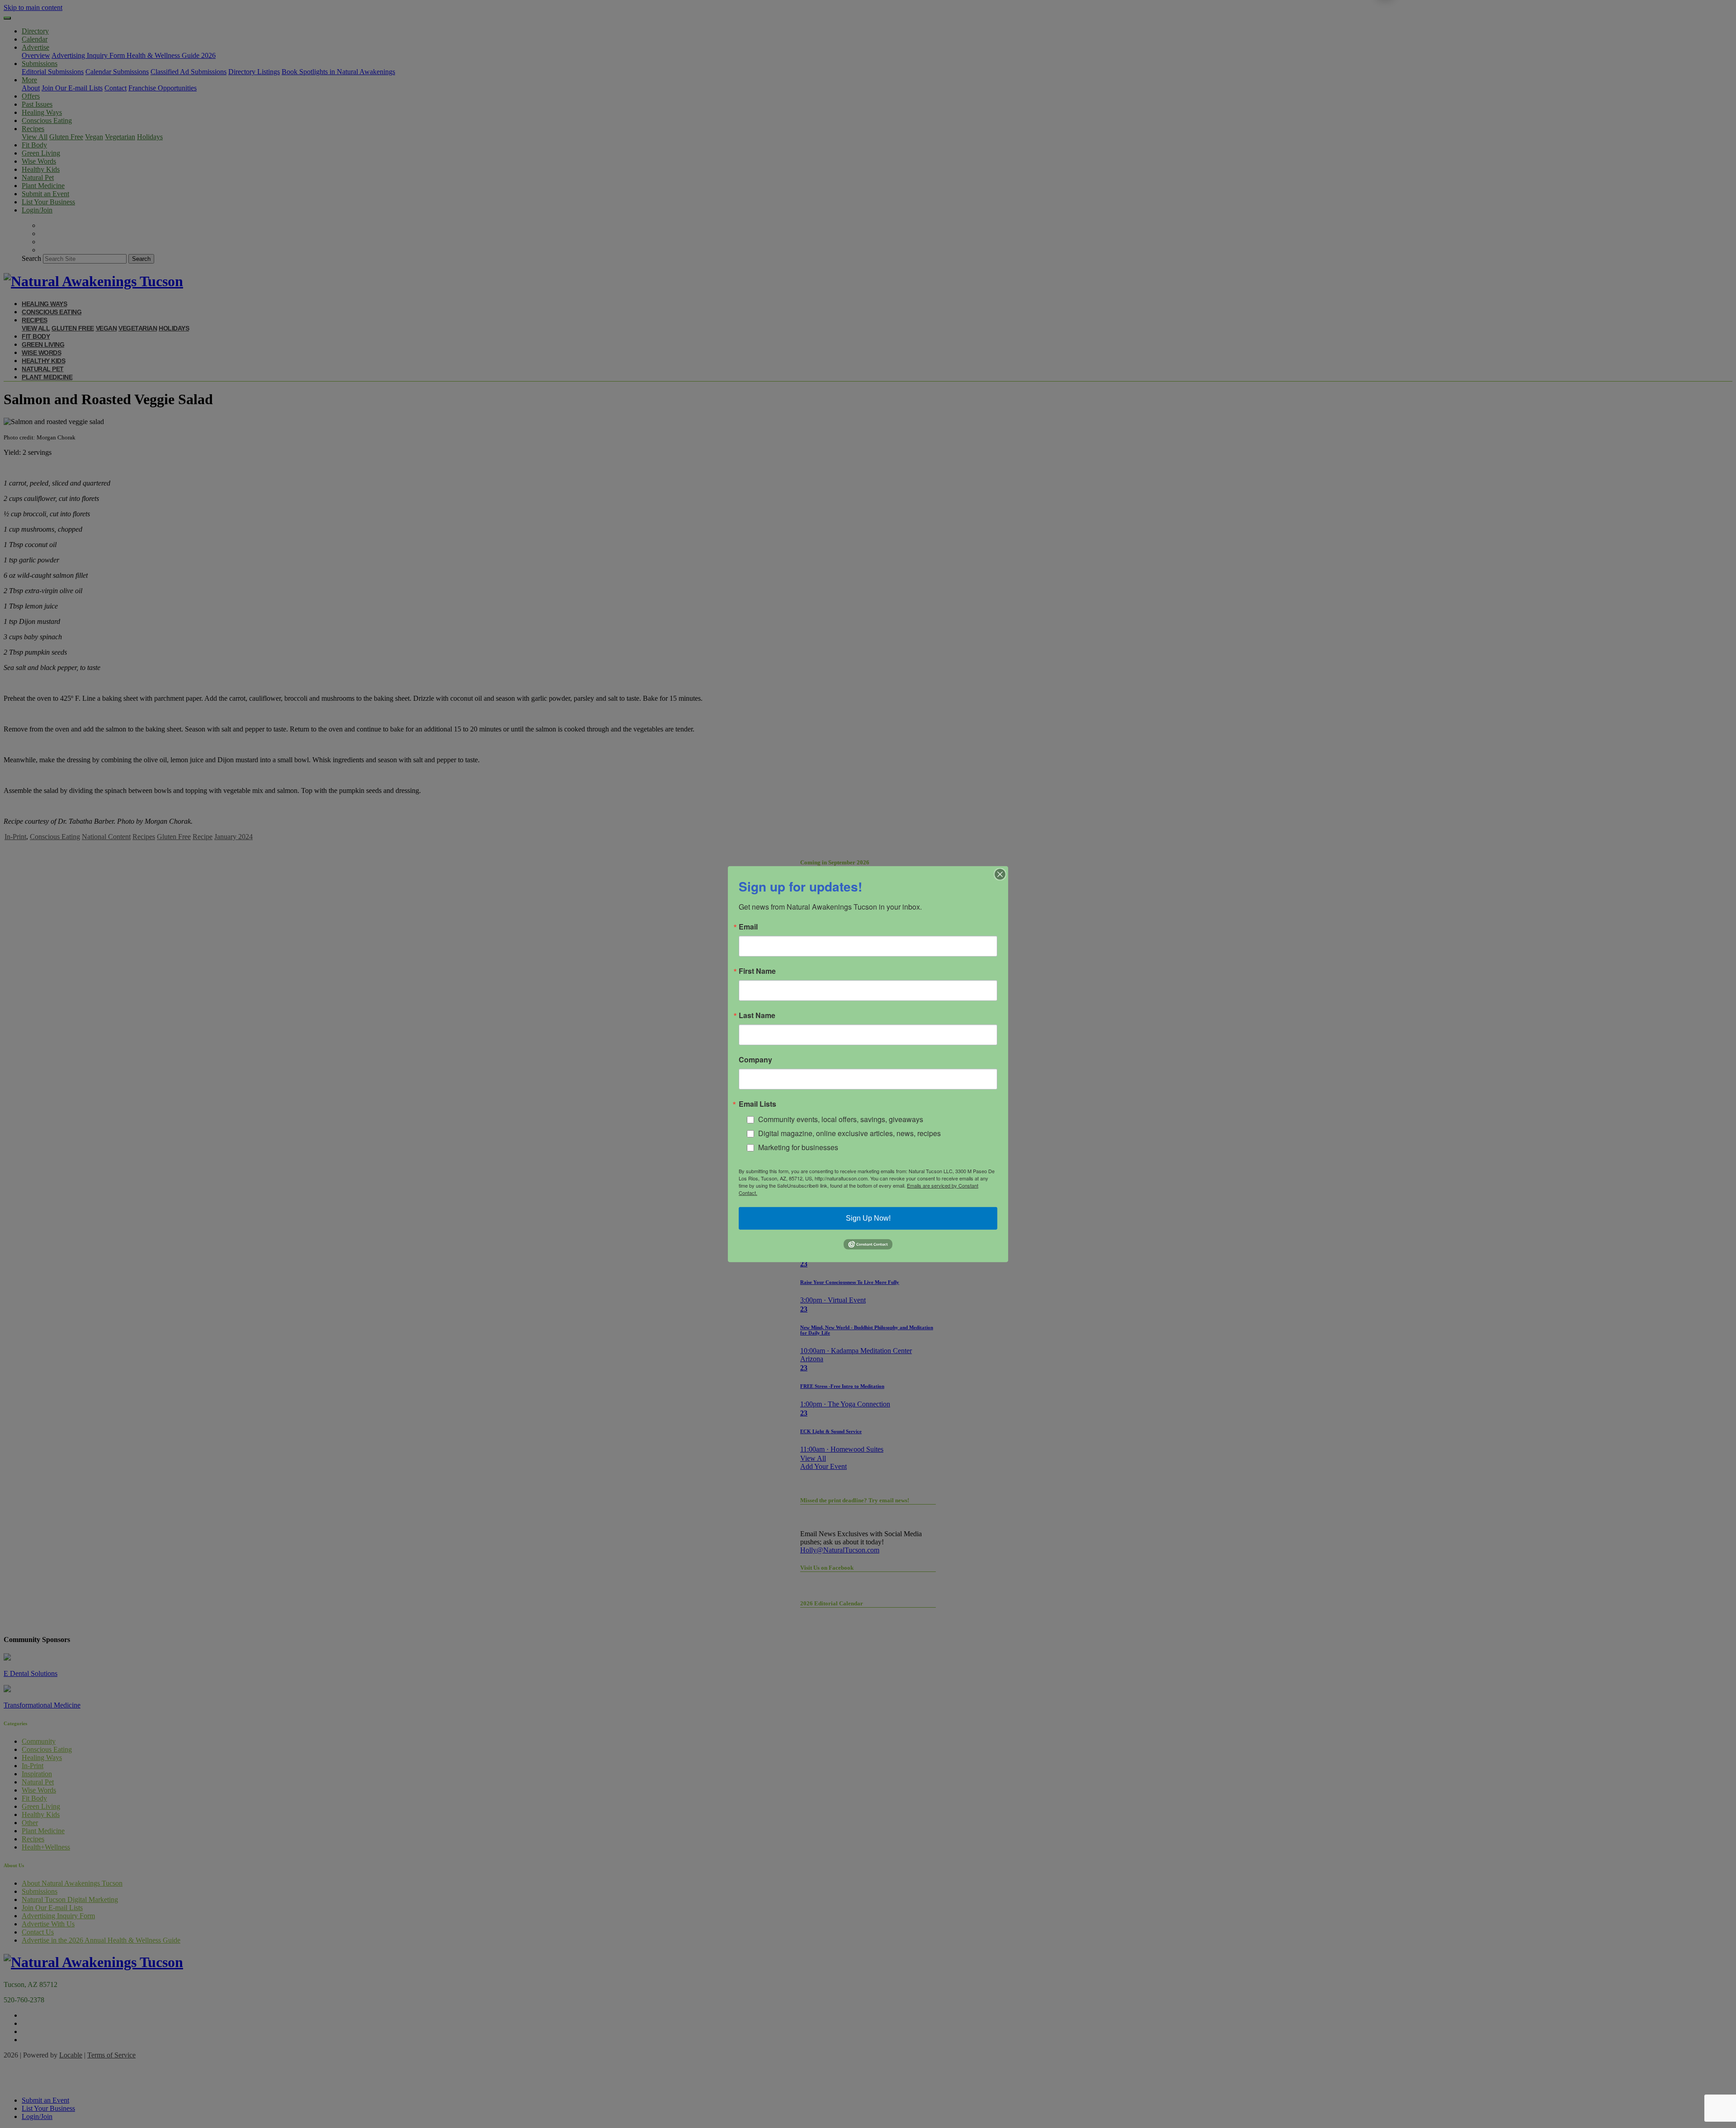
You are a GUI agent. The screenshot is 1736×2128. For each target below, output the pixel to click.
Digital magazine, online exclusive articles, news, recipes (849, 1133)
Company (755, 1059)
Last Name (757, 1015)
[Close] (1000, 874)
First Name (757, 971)
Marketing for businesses (798, 1147)
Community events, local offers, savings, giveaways (841, 1119)
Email (748, 926)
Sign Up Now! (868, 1218)
